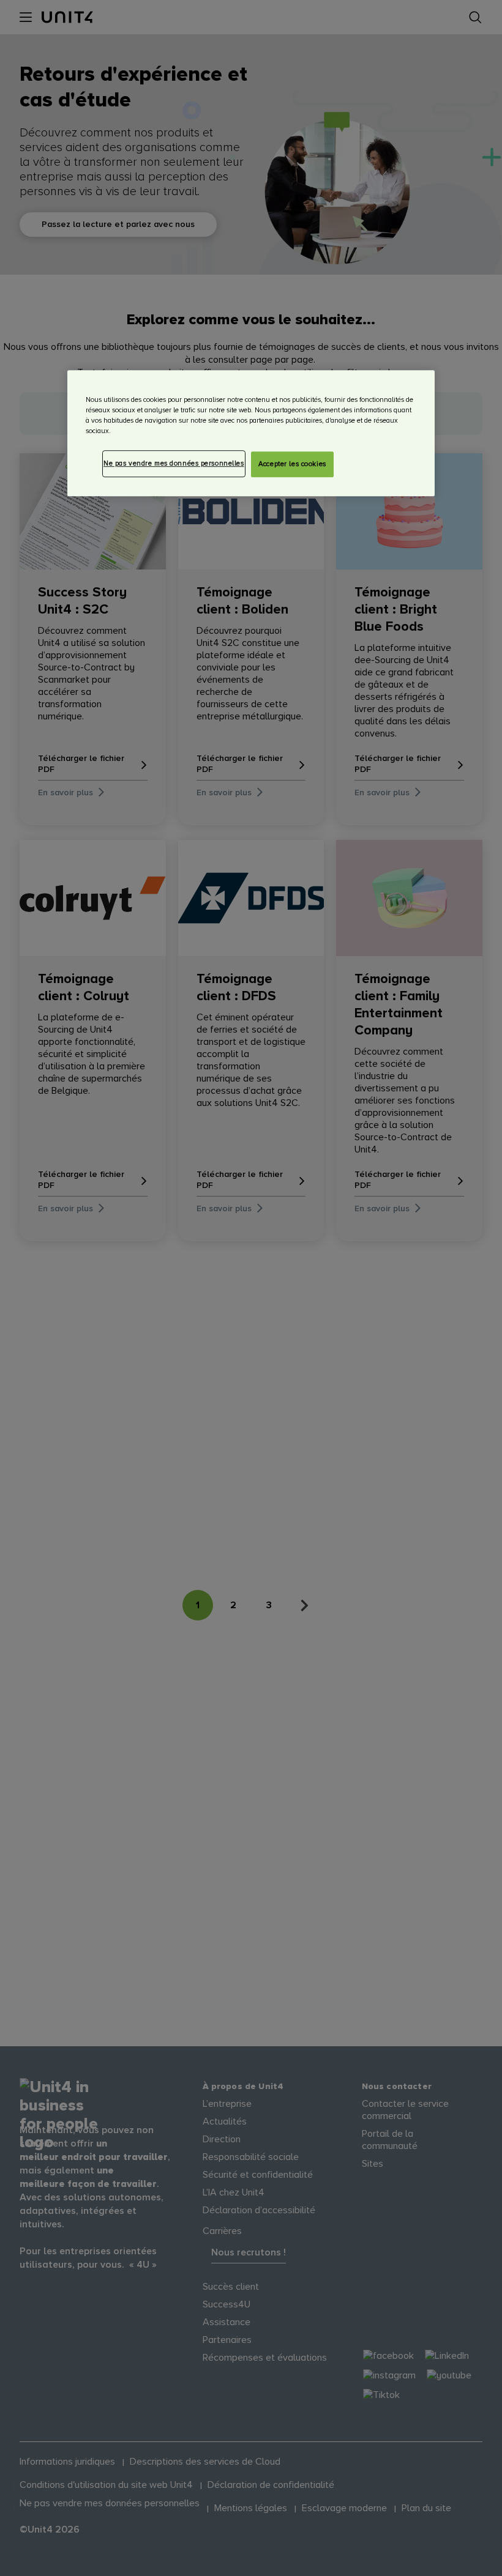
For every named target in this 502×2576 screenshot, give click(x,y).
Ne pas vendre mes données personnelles (174, 463)
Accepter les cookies (292, 464)
